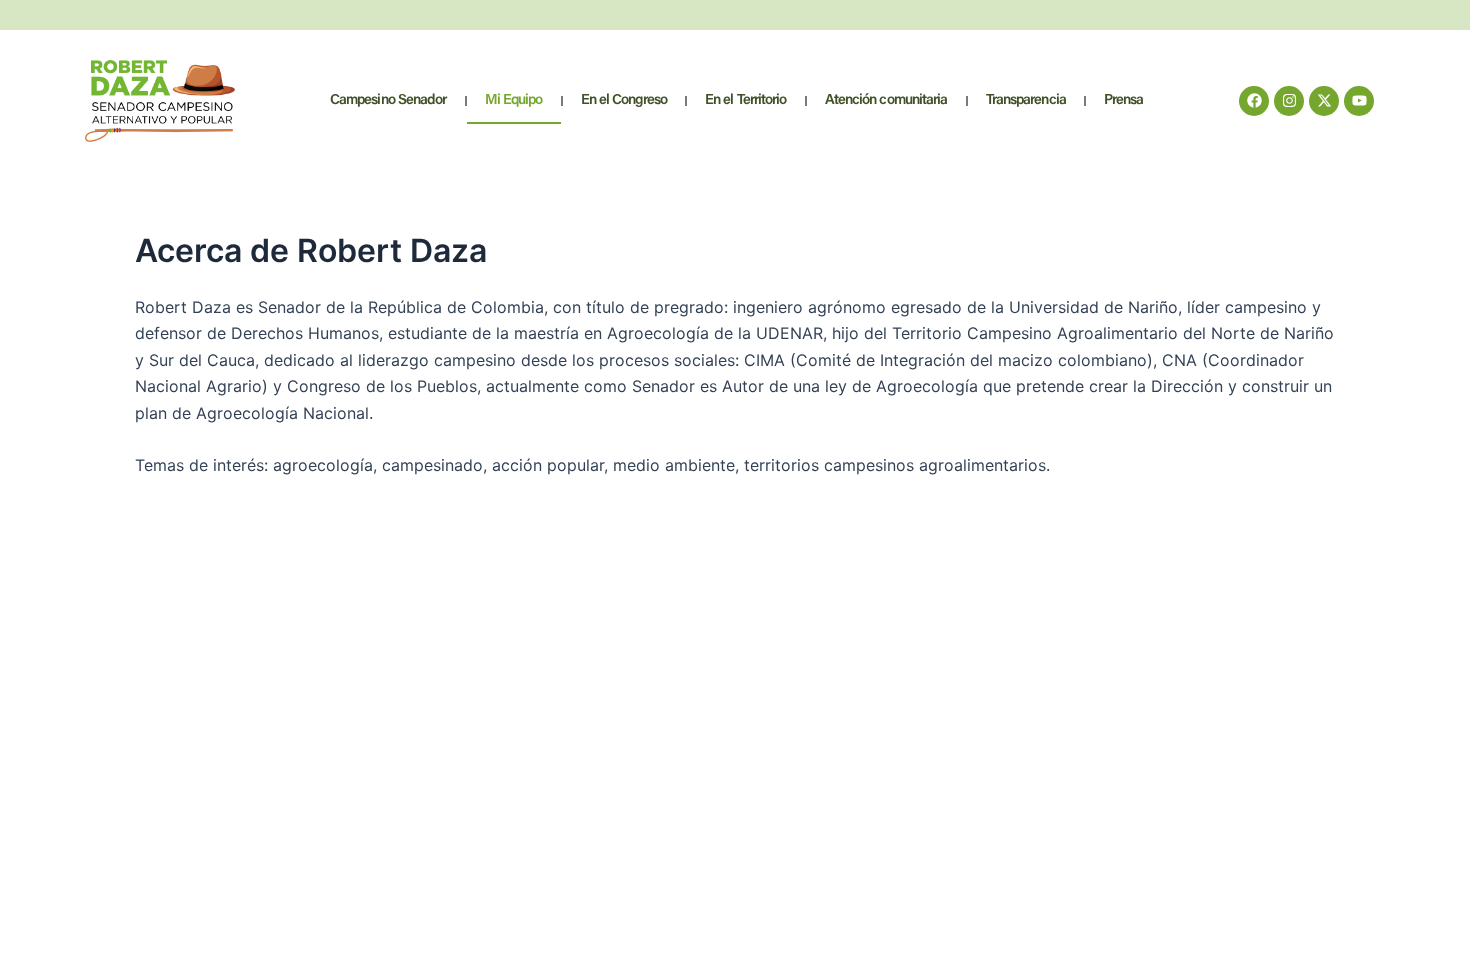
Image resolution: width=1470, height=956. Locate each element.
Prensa (1124, 100)
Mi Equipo (514, 100)
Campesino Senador (388, 100)
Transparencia (1026, 100)
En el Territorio (746, 100)
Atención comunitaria (886, 100)
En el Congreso (624, 100)
